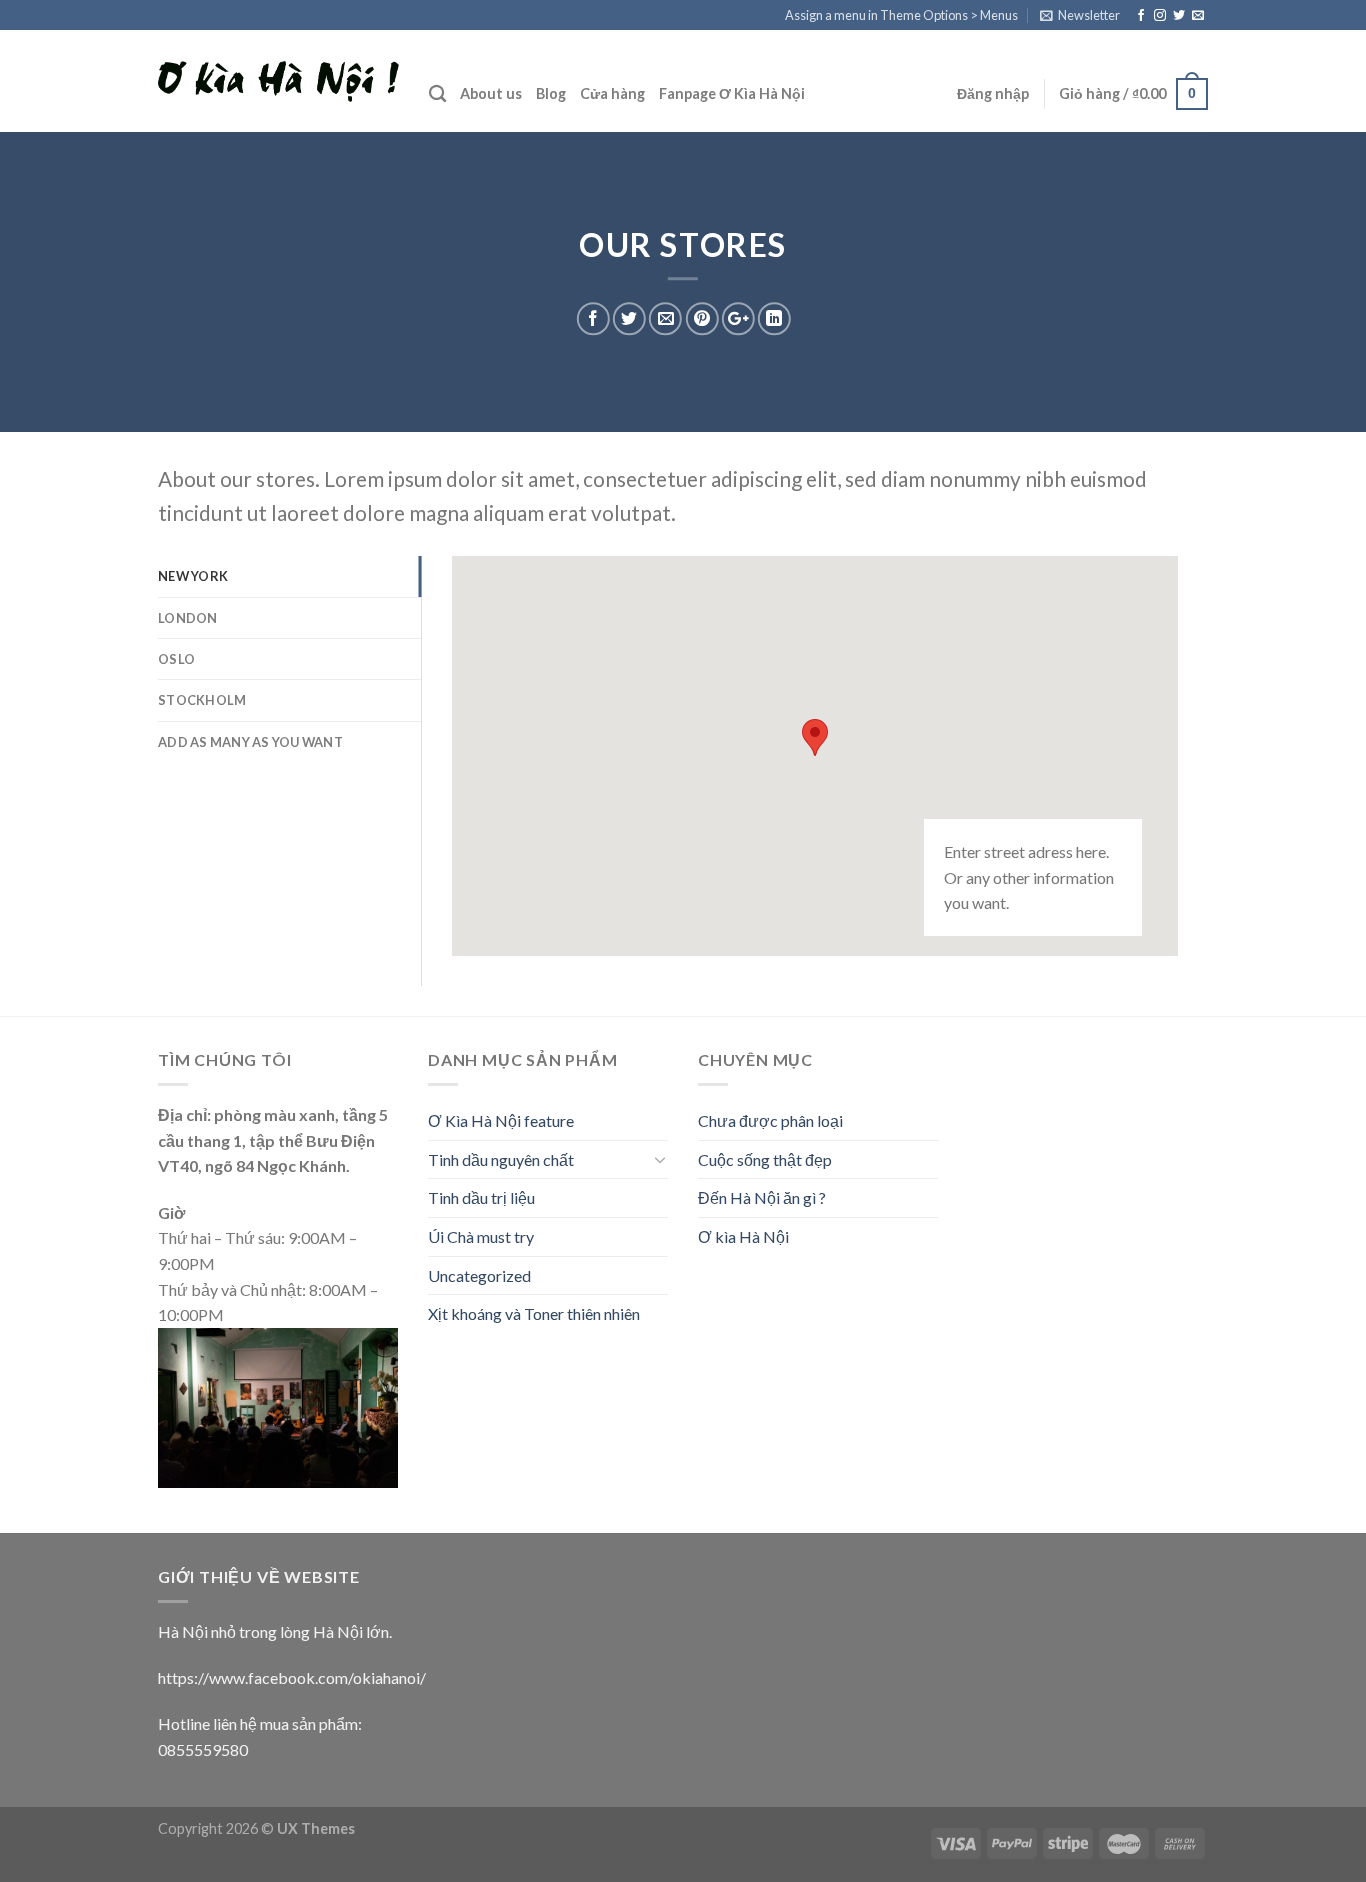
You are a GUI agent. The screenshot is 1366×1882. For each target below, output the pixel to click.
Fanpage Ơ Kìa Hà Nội (732, 93)
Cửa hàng (612, 93)
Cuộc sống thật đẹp (765, 1159)
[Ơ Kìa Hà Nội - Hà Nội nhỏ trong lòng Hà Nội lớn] (278, 81)
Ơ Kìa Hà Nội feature (501, 1120)
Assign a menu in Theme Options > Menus (901, 15)
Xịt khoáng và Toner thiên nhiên (534, 1313)
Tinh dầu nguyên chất (501, 1159)
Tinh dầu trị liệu (481, 1197)
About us (491, 93)
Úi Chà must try (481, 1236)
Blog (551, 93)
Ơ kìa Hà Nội (743, 1236)
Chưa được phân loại (770, 1120)
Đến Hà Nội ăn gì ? (762, 1197)
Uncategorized (479, 1275)
